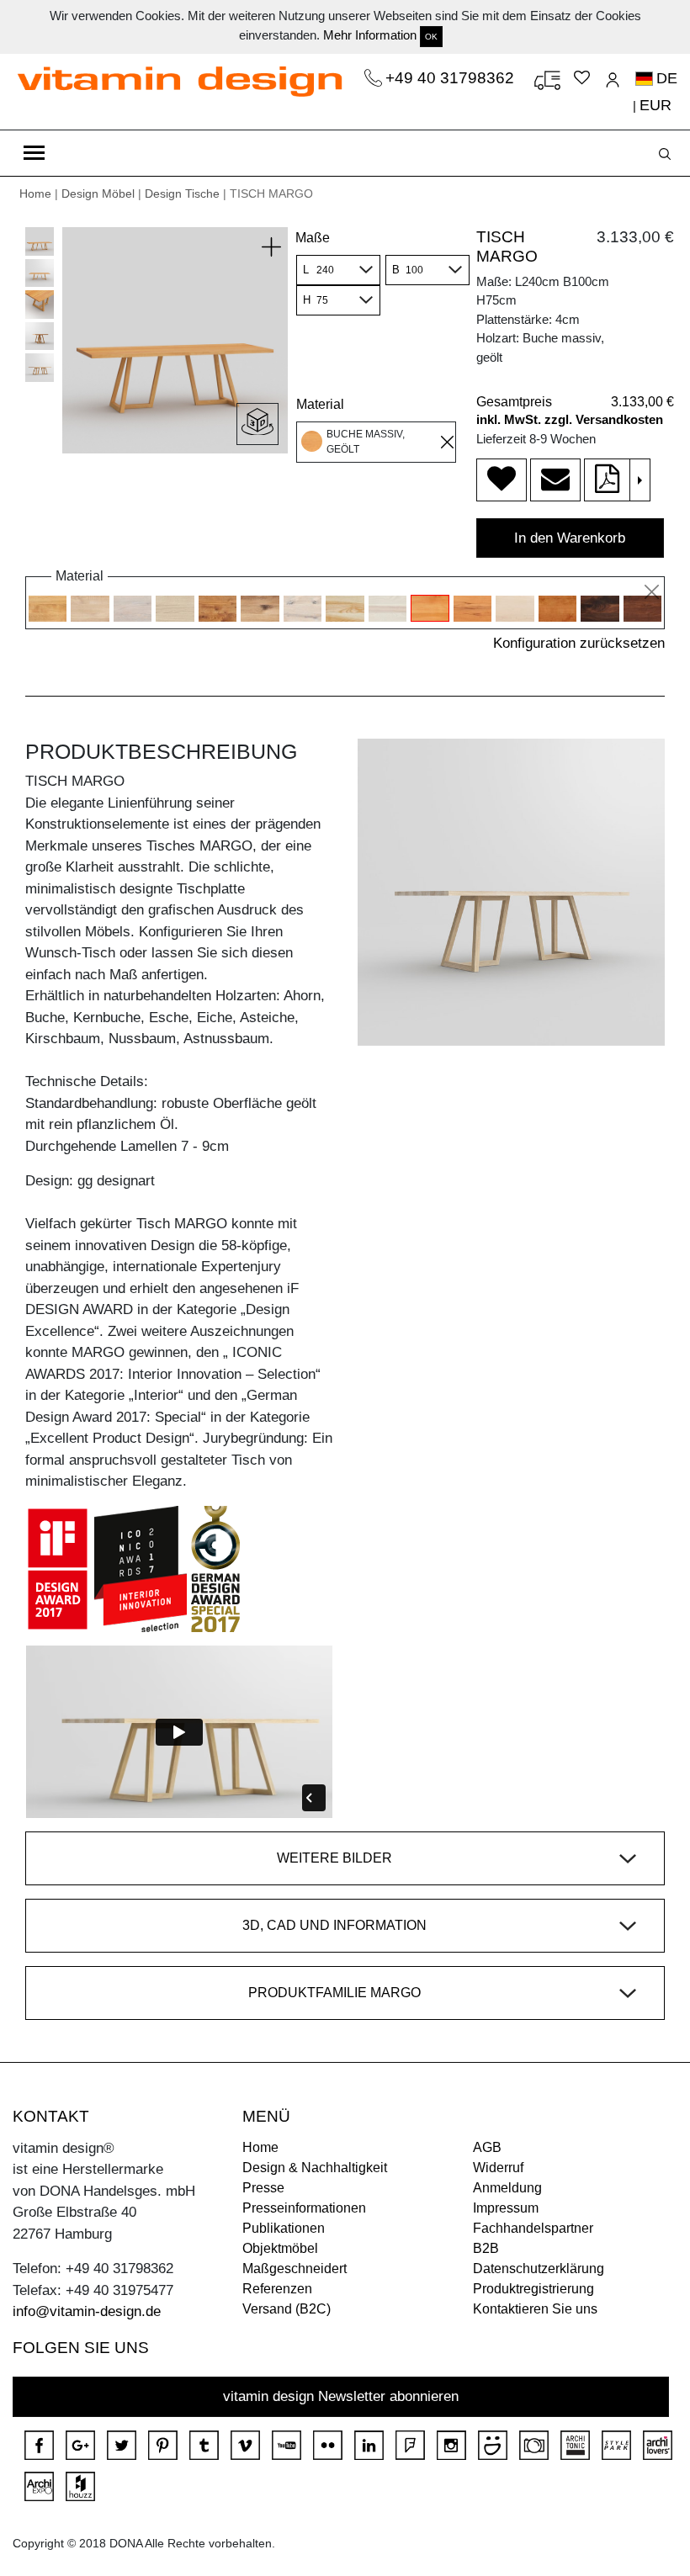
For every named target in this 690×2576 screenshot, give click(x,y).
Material (320, 404)
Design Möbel (98, 193)
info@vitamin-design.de (87, 2311)
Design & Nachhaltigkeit (315, 2168)
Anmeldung (507, 2188)
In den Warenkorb (570, 538)
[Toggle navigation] (34, 153)
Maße (313, 238)
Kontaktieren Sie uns (535, 2309)
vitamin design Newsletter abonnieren (341, 2396)
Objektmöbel (280, 2248)
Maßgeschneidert (295, 2269)
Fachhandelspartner (533, 2228)
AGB (487, 2147)
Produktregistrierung (533, 2289)
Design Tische (182, 193)
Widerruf (498, 2168)
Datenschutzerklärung (539, 2269)
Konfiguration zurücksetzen (579, 643)
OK (431, 37)
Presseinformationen (304, 2208)
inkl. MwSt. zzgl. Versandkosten (570, 419)
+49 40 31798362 (452, 78)
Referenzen (277, 2289)
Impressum (506, 2208)
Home (35, 193)
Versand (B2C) (287, 2309)
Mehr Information (370, 35)
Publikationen (284, 2228)
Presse (263, 2188)
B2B (486, 2248)
